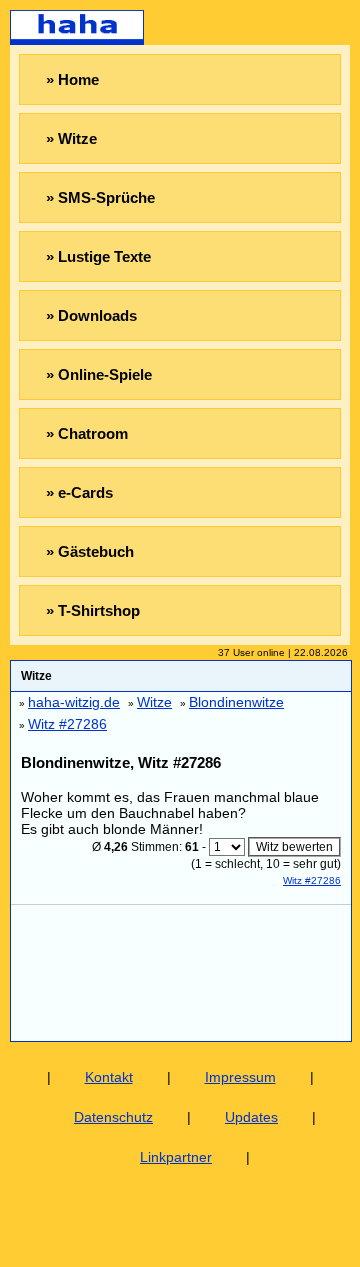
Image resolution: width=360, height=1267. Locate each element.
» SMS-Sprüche (100, 197)
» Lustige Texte (98, 256)
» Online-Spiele (99, 374)
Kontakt (109, 1077)
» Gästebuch (90, 551)
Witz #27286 (312, 880)
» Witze (71, 138)
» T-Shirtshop (93, 610)
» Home (72, 79)
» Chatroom (87, 433)
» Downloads (91, 315)
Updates (251, 1117)
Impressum (240, 1077)
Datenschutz (113, 1117)
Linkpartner (176, 1157)
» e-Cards (79, 492)
